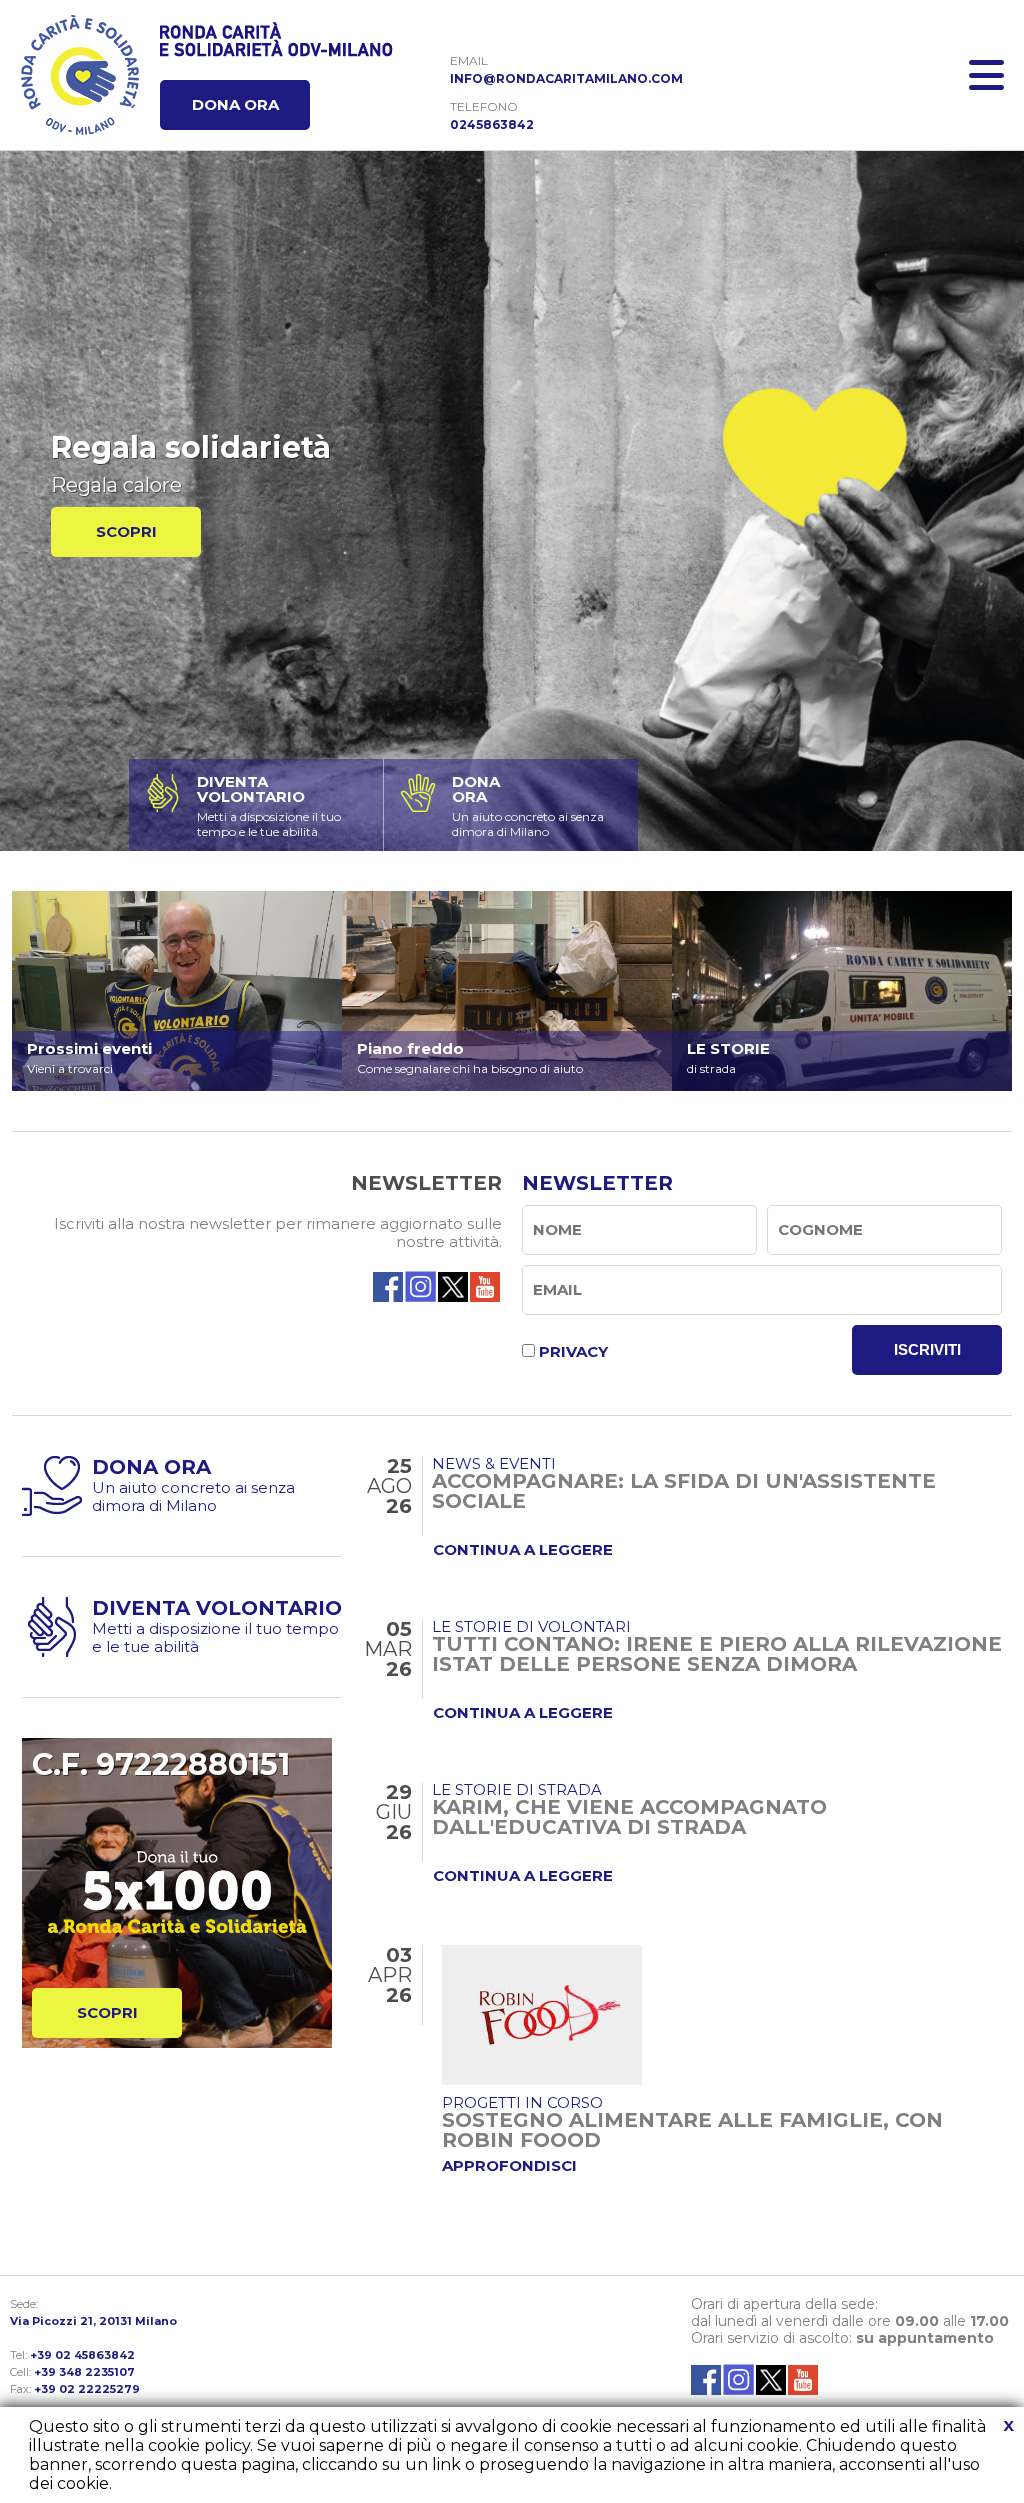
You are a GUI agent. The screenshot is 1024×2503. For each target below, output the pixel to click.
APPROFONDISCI (509, 2165)
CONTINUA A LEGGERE (523, 1549)
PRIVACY (573, 1351)
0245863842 (492, 124)
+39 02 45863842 (82, 2355)
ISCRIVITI (927, 1349)
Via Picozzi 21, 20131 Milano (93, 2321)
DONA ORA (235, 104)
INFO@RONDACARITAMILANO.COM (566, 78)
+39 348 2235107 (84, 2372)
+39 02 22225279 (87, 2389)
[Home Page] (80, 75)
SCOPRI (126, 531)
